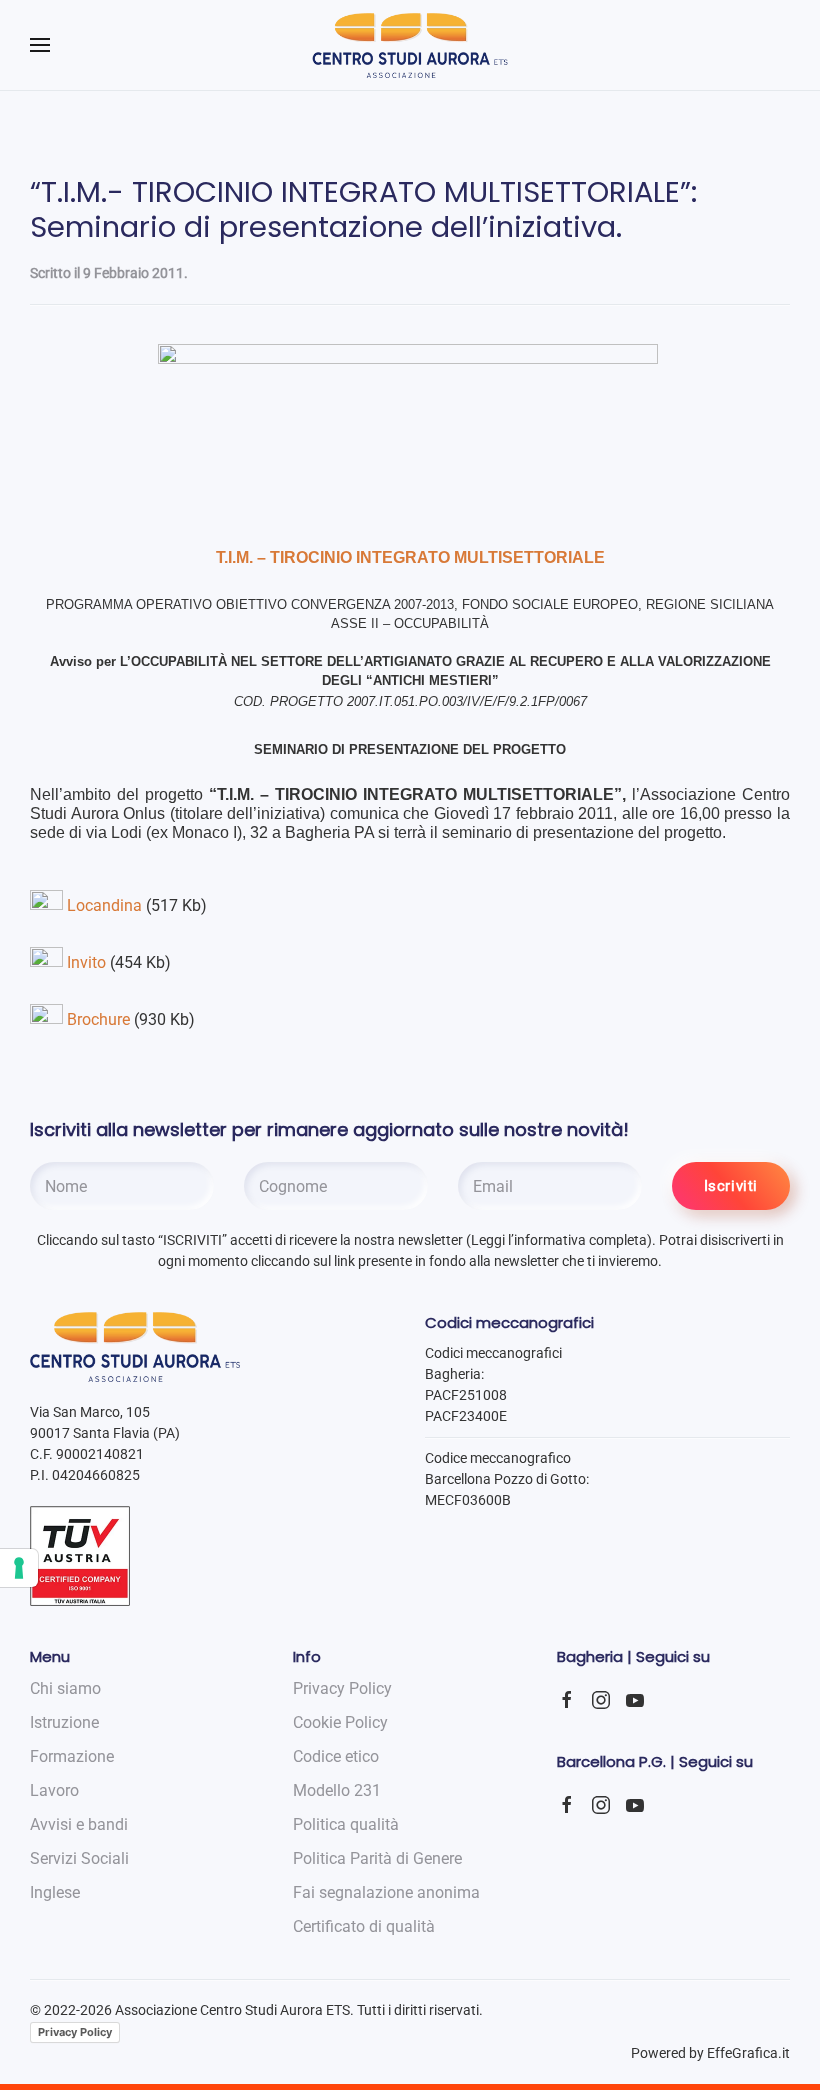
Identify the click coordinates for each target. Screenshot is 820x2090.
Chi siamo (65, 1688)
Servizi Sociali (79, 1858)
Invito (86, 962)
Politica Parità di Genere (377, 1858)
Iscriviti (731, 1186)
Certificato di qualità (364, 1926)
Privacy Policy (75, 2032)
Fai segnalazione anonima (386, 1892)
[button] (40, 45)
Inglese (55, 1892)
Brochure (98, 1019)
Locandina (104, 905)
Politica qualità (346, 1824)
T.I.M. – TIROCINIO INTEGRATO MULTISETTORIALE (410, 557)
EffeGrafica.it (748, 2053)
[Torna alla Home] (410, 45)
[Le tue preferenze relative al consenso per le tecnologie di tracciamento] (19, 1568)
